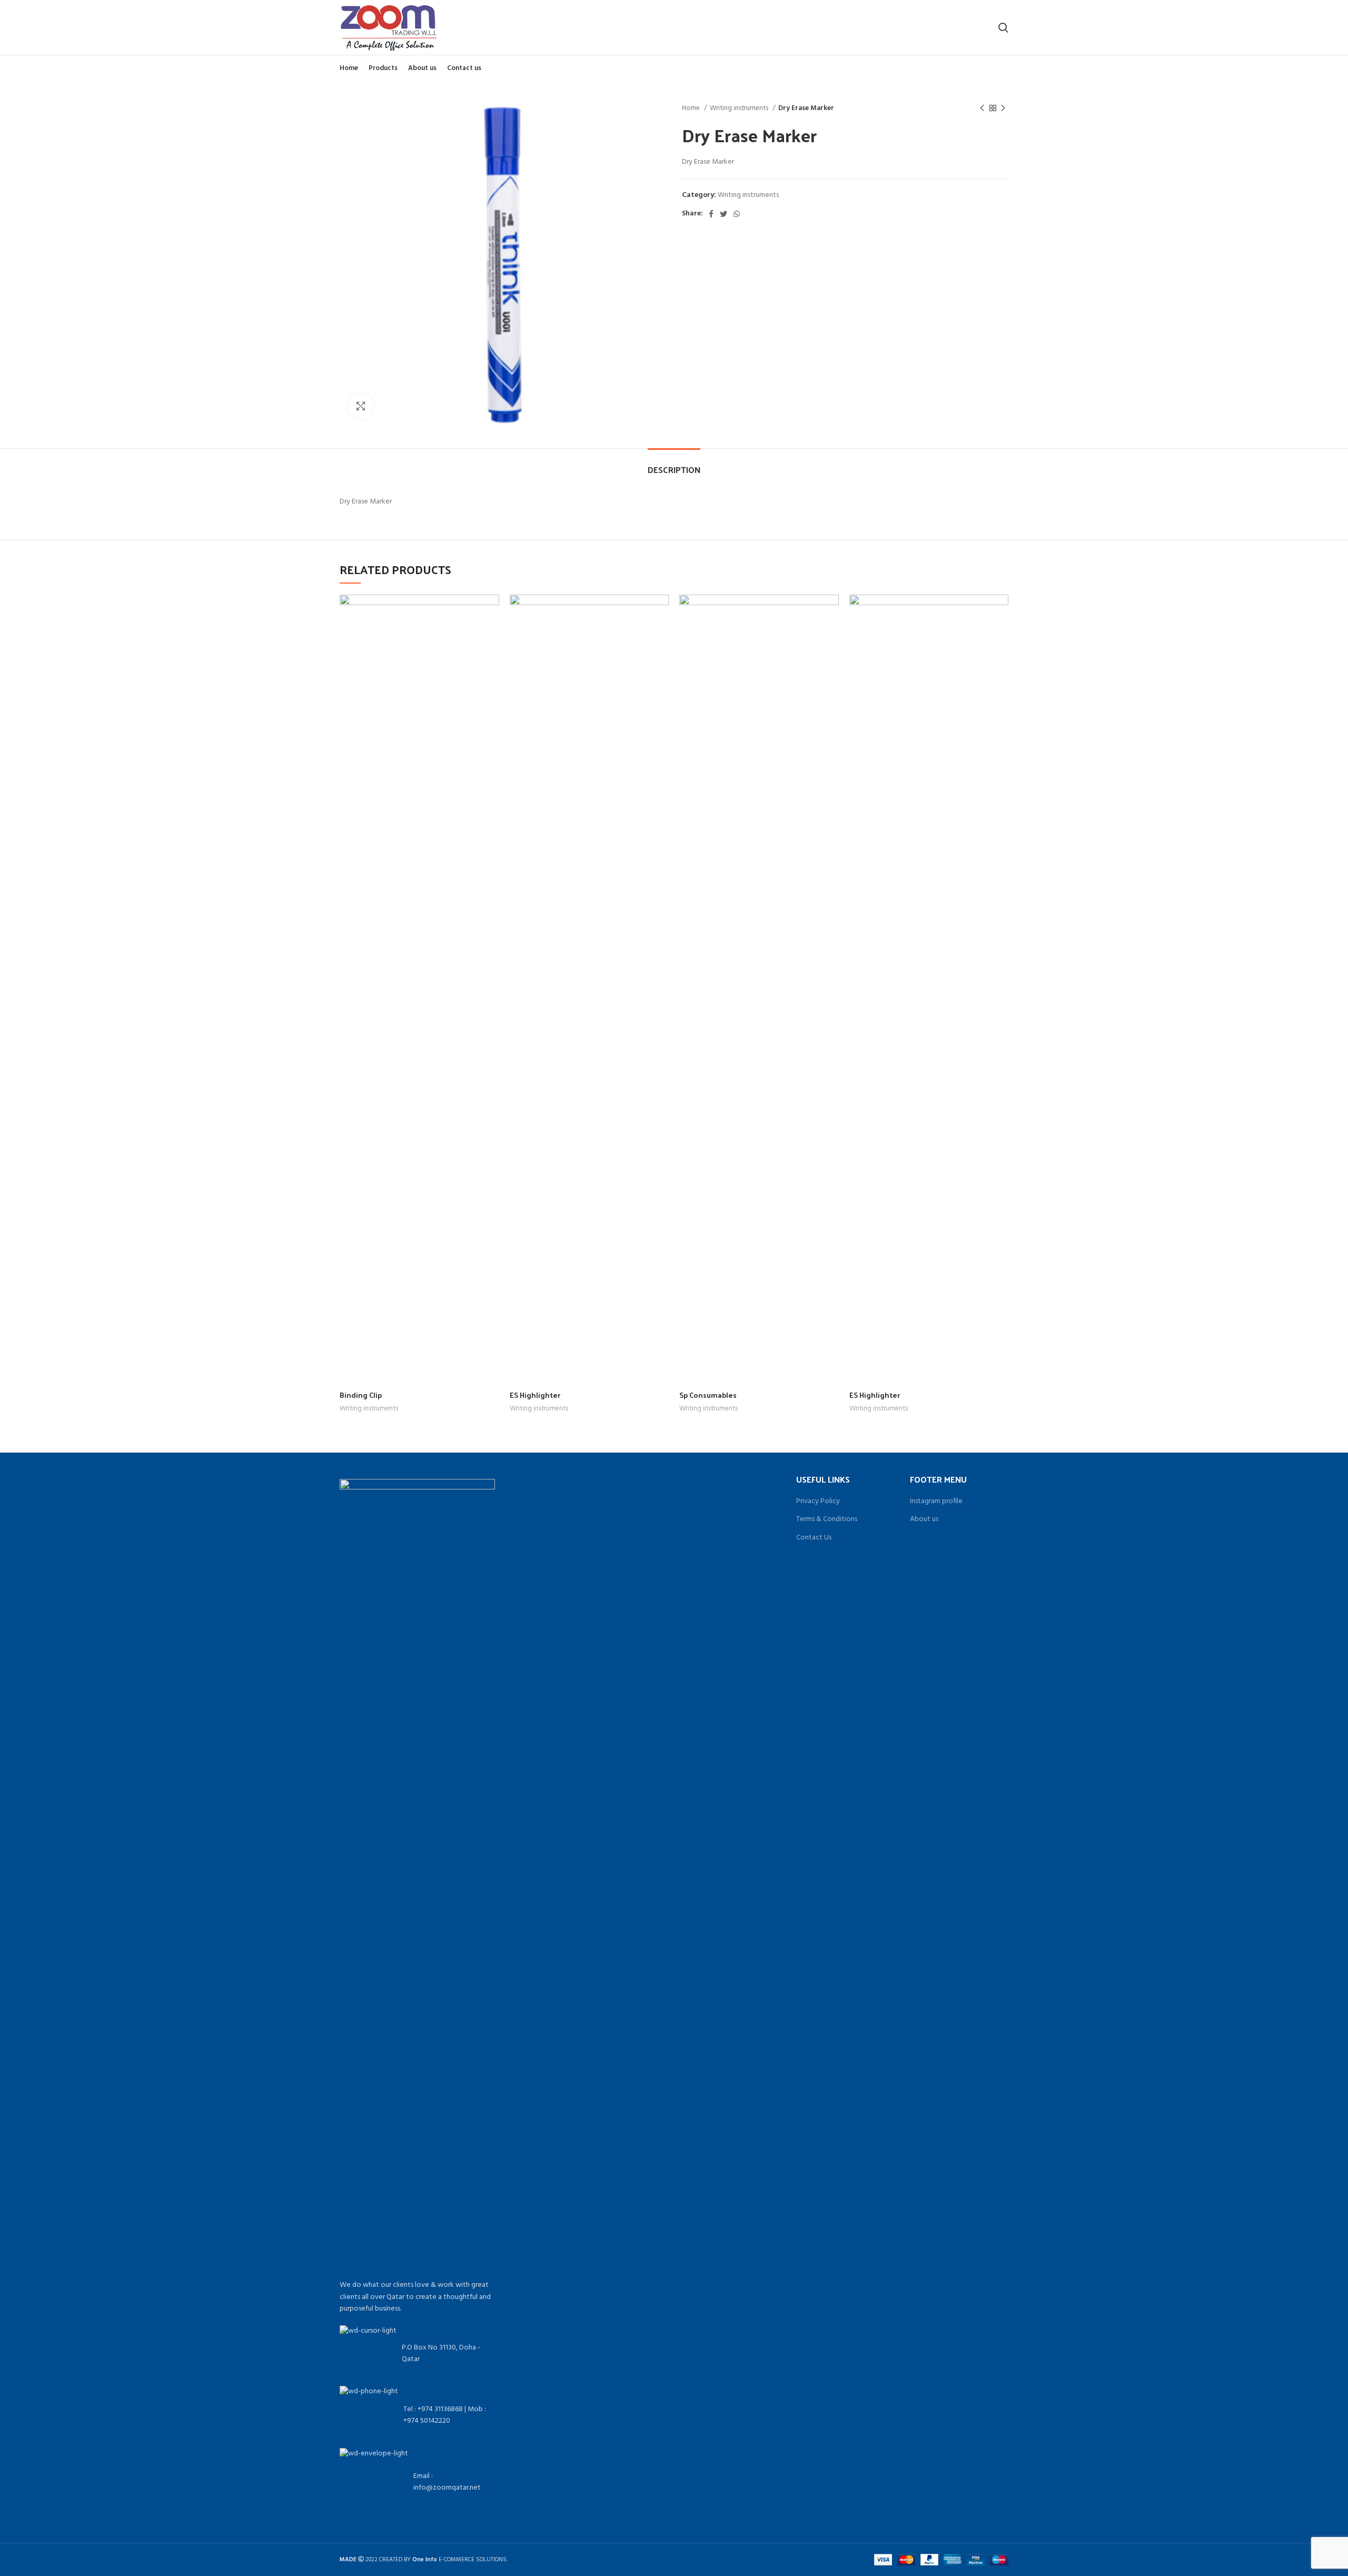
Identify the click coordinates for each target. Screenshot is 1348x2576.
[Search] (1003, 27)
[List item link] (417, 2415)
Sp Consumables (708, 1395)
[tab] (674, 464)
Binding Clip (361, 1395)
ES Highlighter (535, 1395)
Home (692, 108)
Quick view (491, 612)
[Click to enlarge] (361, 406)
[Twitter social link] (723, 214)
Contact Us (814, 1538)
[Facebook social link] (711, 214)
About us (924, 1519)
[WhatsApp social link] (737, 214)
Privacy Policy (818, 1502)
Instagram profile (936, 1502)
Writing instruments (740, 108)
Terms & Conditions (827, 1519)
